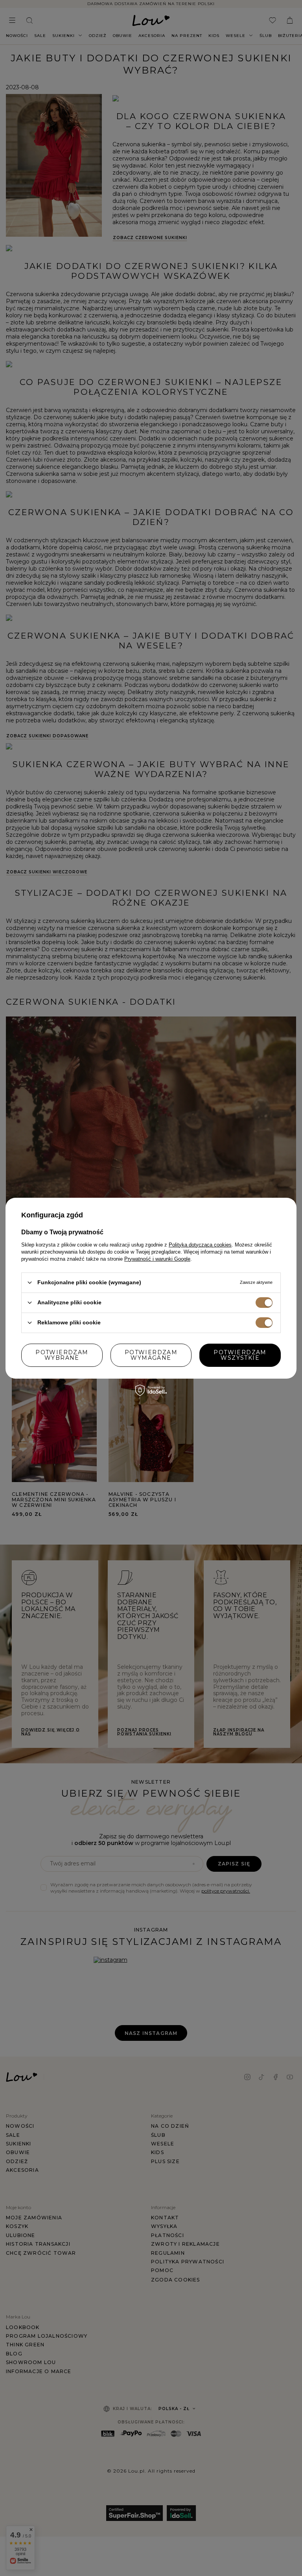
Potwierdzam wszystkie (240, 1355)
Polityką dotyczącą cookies (200, 1244)
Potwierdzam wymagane (151, 1355)
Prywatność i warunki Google (157, 1259)
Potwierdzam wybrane (62, 1355)
